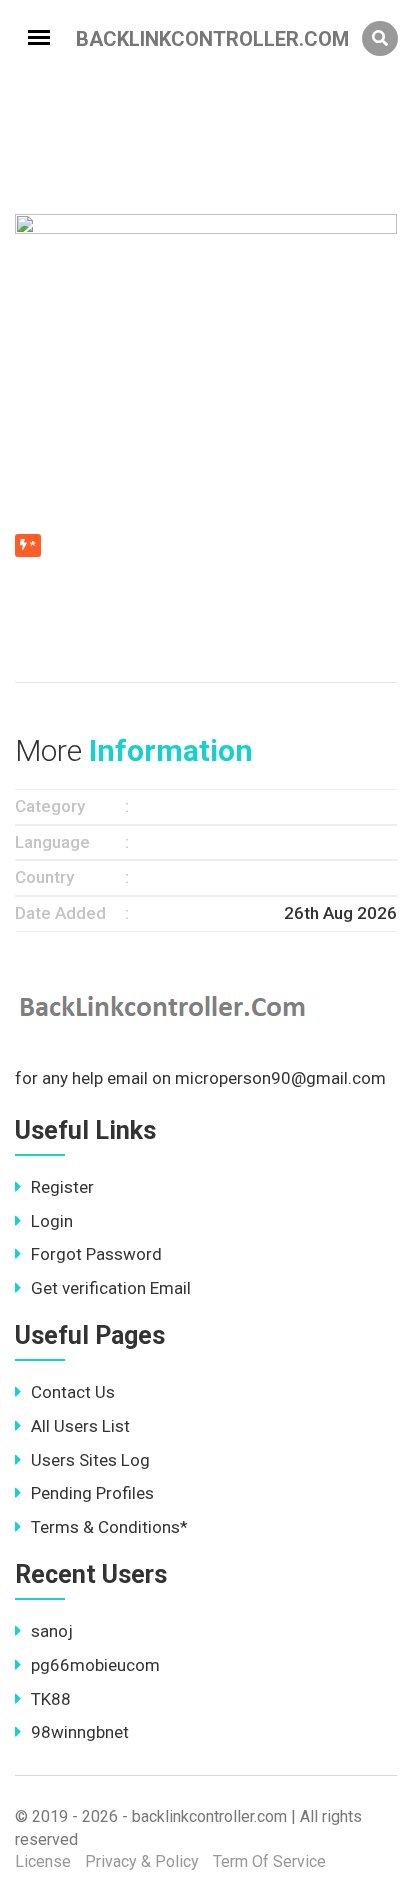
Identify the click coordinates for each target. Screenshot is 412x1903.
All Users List (80, 1426)
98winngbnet (80, 1732)
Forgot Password (96, 1254)
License (43, 1861)
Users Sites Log (90, 1460)
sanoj (52, 1631)
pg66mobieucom (95, 1665)
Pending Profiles (92, 1493)
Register (62, 1187)
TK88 (51, 1699)
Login (52, 1221)
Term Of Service (269, 1861)
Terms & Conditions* (109, 1527)
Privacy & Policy (142, 1861)
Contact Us (73, 1392)
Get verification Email (111, 1288)
